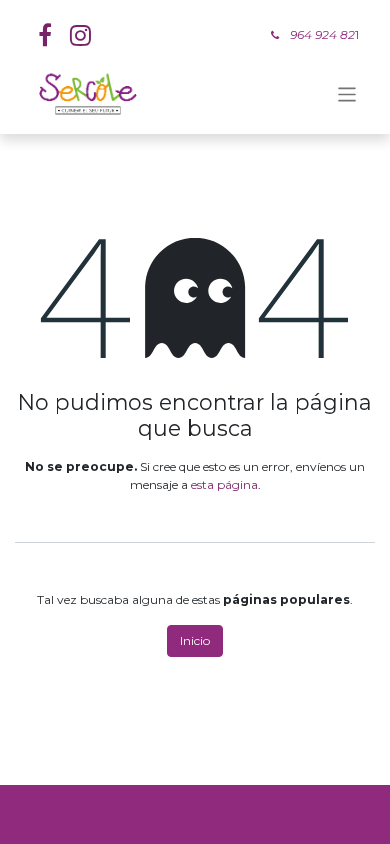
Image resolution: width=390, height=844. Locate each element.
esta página (224, 484)
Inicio (195, 640)
